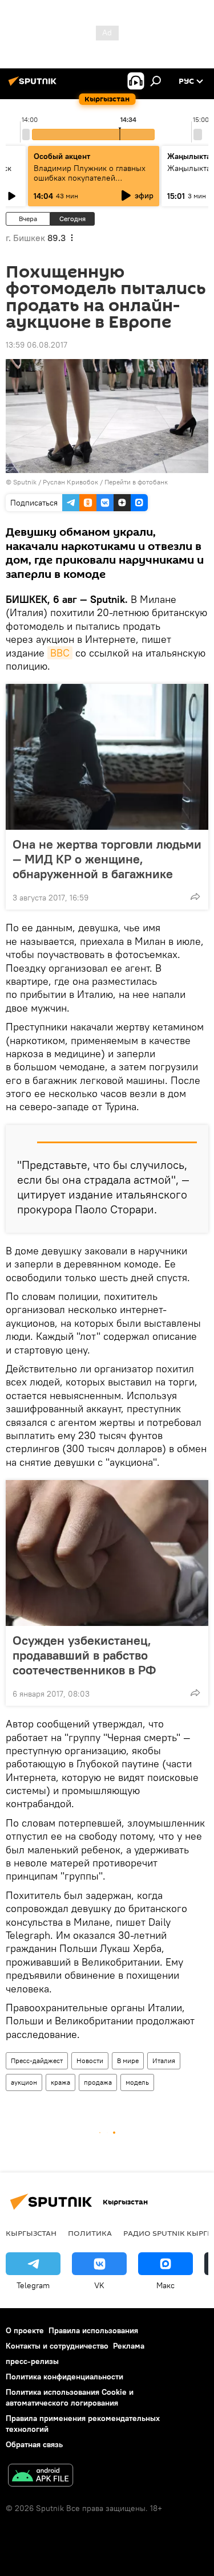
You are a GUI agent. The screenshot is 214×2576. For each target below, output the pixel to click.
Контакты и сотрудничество (57, 2346)
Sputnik (25, 482)
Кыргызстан (31, 2233)
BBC (60, 653)
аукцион (24, 2082)
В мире (128, 2061)
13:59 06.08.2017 (37, 345)
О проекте (25, 2330)
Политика (90, 2233)
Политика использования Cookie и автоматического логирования (70, 2397)
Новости (90, 2061)
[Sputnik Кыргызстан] (34, 85)
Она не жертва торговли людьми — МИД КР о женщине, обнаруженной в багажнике (107, 859)
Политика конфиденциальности (64, 2377)
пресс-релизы (32, 2361)
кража (60, 2082)
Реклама (129, 2346)
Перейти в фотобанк (136, 482)
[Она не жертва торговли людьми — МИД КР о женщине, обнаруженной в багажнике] (107, 757)
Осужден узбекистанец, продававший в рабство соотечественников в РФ (84, 1655)
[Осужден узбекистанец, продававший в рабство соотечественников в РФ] (107, 1553)
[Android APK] (41, 2477)
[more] (195, 896)
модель (137, 2082)
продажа (98, 2082)
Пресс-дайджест (37, 2061)
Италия (164, 2061)
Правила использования (93, 2330)
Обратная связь (34, 2444)
